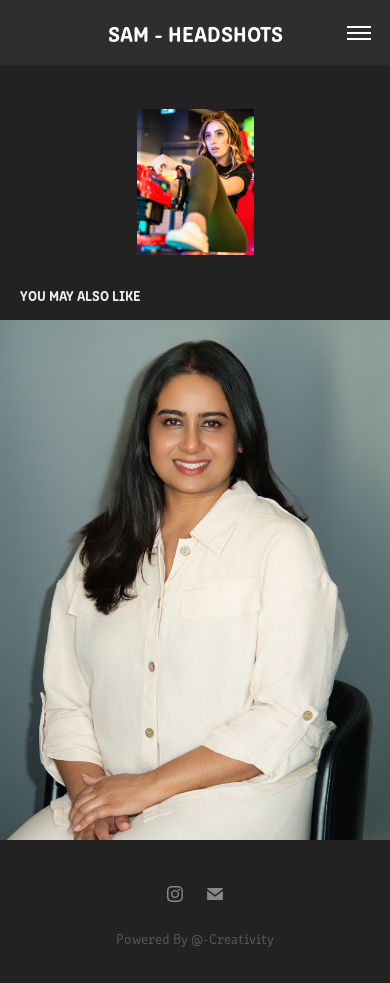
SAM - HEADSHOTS (195, 32)
